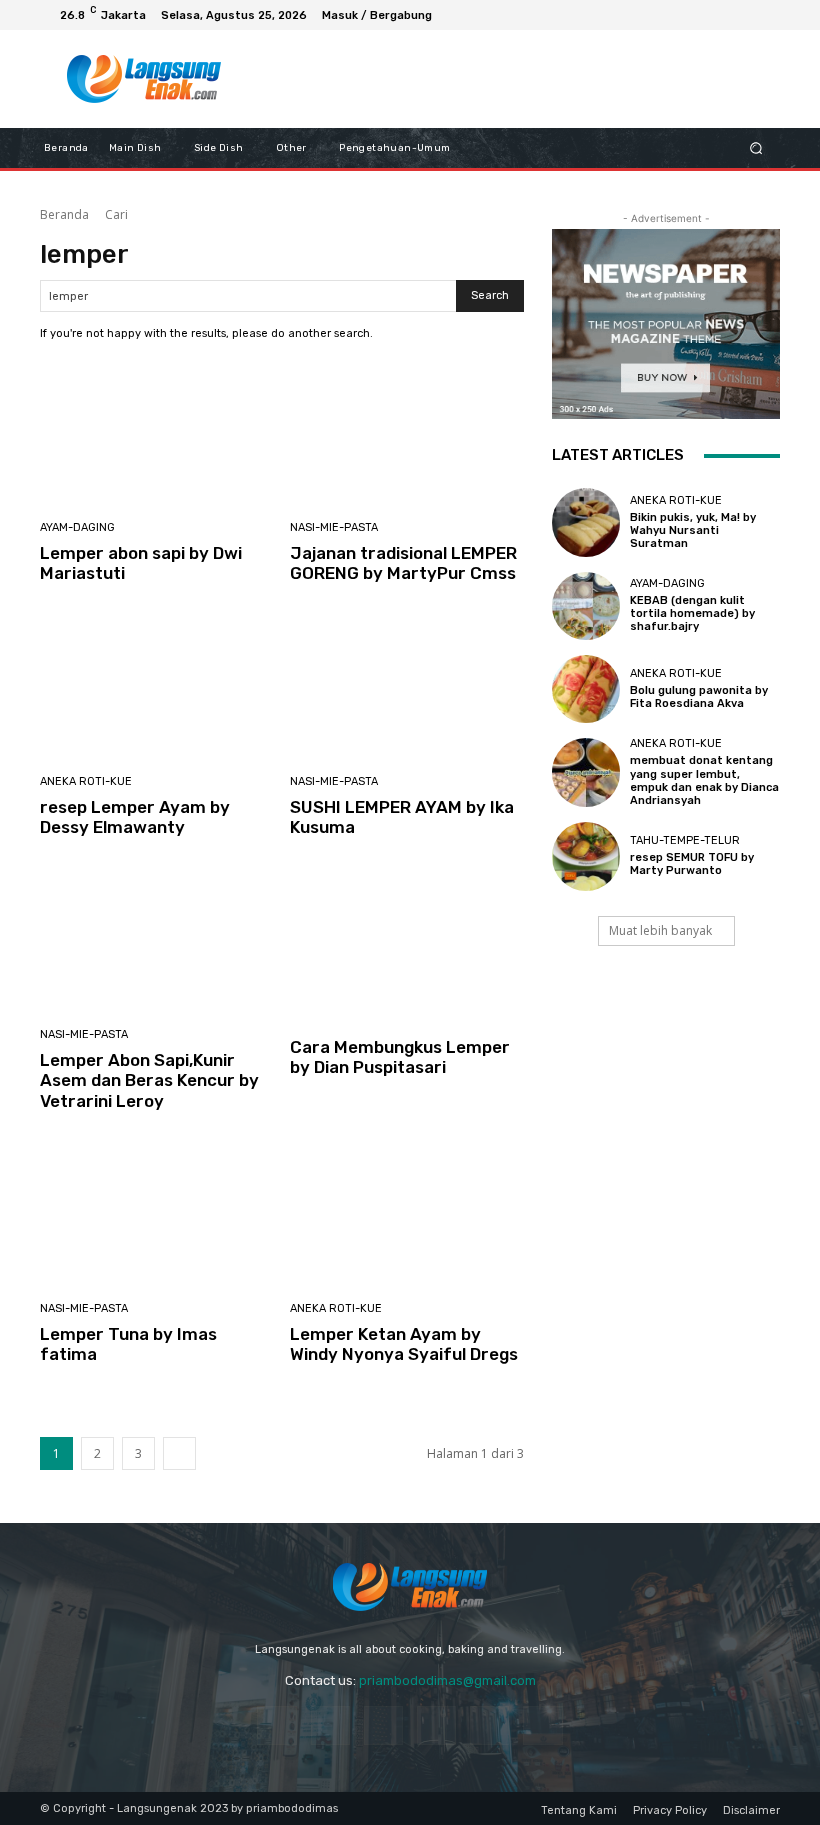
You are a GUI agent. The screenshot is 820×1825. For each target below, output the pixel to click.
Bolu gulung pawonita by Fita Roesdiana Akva (699, 697)
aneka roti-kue (86, 781)
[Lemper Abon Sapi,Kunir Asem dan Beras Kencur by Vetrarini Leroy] (157, 941)
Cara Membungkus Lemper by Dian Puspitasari (400, 1057)
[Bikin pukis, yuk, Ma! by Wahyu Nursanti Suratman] (586, 522)
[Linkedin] (383, 1725)
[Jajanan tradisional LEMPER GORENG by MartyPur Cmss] (407, 434)
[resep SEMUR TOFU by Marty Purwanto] (586, 856)
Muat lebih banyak (660, 930)
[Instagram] (716, 15)
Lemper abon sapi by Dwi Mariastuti (141, 563)
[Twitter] (542, 1725)
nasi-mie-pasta (334, 527)
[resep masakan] (143, 79)
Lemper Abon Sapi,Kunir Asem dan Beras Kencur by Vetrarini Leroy (149, 1080)
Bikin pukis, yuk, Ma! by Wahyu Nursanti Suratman (693, 530)
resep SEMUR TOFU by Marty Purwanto (692, 864)
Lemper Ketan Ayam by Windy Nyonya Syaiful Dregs (404, 1344)
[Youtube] (764, 15)
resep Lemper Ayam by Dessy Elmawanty (135, 817)
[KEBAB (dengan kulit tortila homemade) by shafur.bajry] (586, 606)
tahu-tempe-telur (685, 840)
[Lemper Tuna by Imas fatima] (157, 1215)
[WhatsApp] (740, 15)
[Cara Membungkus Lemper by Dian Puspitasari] (407, 941)
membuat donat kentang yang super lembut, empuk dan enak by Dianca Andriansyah (704, 780)
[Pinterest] (436, 1725)
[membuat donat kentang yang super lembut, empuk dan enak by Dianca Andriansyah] (586, 772)
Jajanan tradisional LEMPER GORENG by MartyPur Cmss (403, 563)
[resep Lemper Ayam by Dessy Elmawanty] (157, 688)
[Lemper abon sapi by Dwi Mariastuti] (157, 434)
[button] (756, 148)
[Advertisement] (504, 79)
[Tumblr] (489, 1725)
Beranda (64, 214)
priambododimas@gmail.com (447, 1680)
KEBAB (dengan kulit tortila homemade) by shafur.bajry (692, 613)
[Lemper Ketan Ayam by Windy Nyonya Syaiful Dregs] (407, 1215)
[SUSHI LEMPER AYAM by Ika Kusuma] (407, 688)
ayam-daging (77, 527)
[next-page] (179, 1453)
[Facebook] (692, 15)
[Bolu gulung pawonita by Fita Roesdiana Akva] (586, 689)
